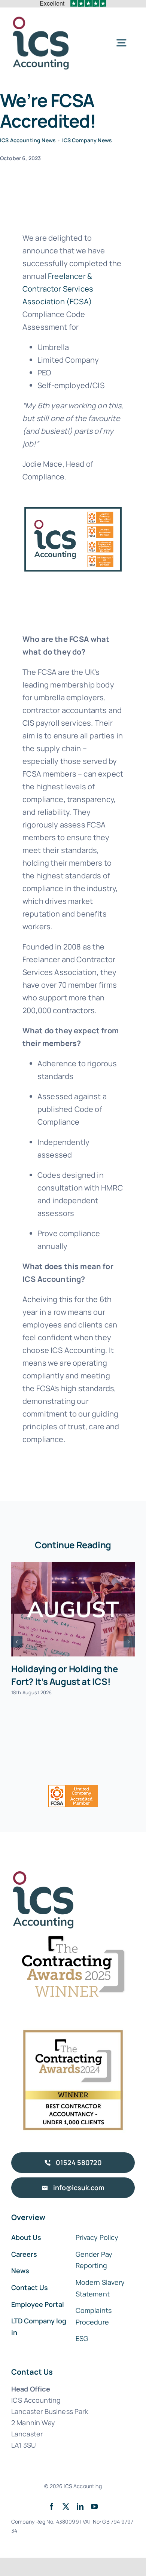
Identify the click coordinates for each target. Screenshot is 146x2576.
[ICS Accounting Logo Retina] (41, 19)
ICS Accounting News (28, 140)
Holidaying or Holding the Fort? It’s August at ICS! (64, 1675)
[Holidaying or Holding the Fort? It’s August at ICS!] (73, 1609)
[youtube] (94, 2506)
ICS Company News (87, 140)
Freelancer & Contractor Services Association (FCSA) (58, 289)
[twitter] (66, 2506)
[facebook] (52, 2506)
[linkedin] (80, 2506)
